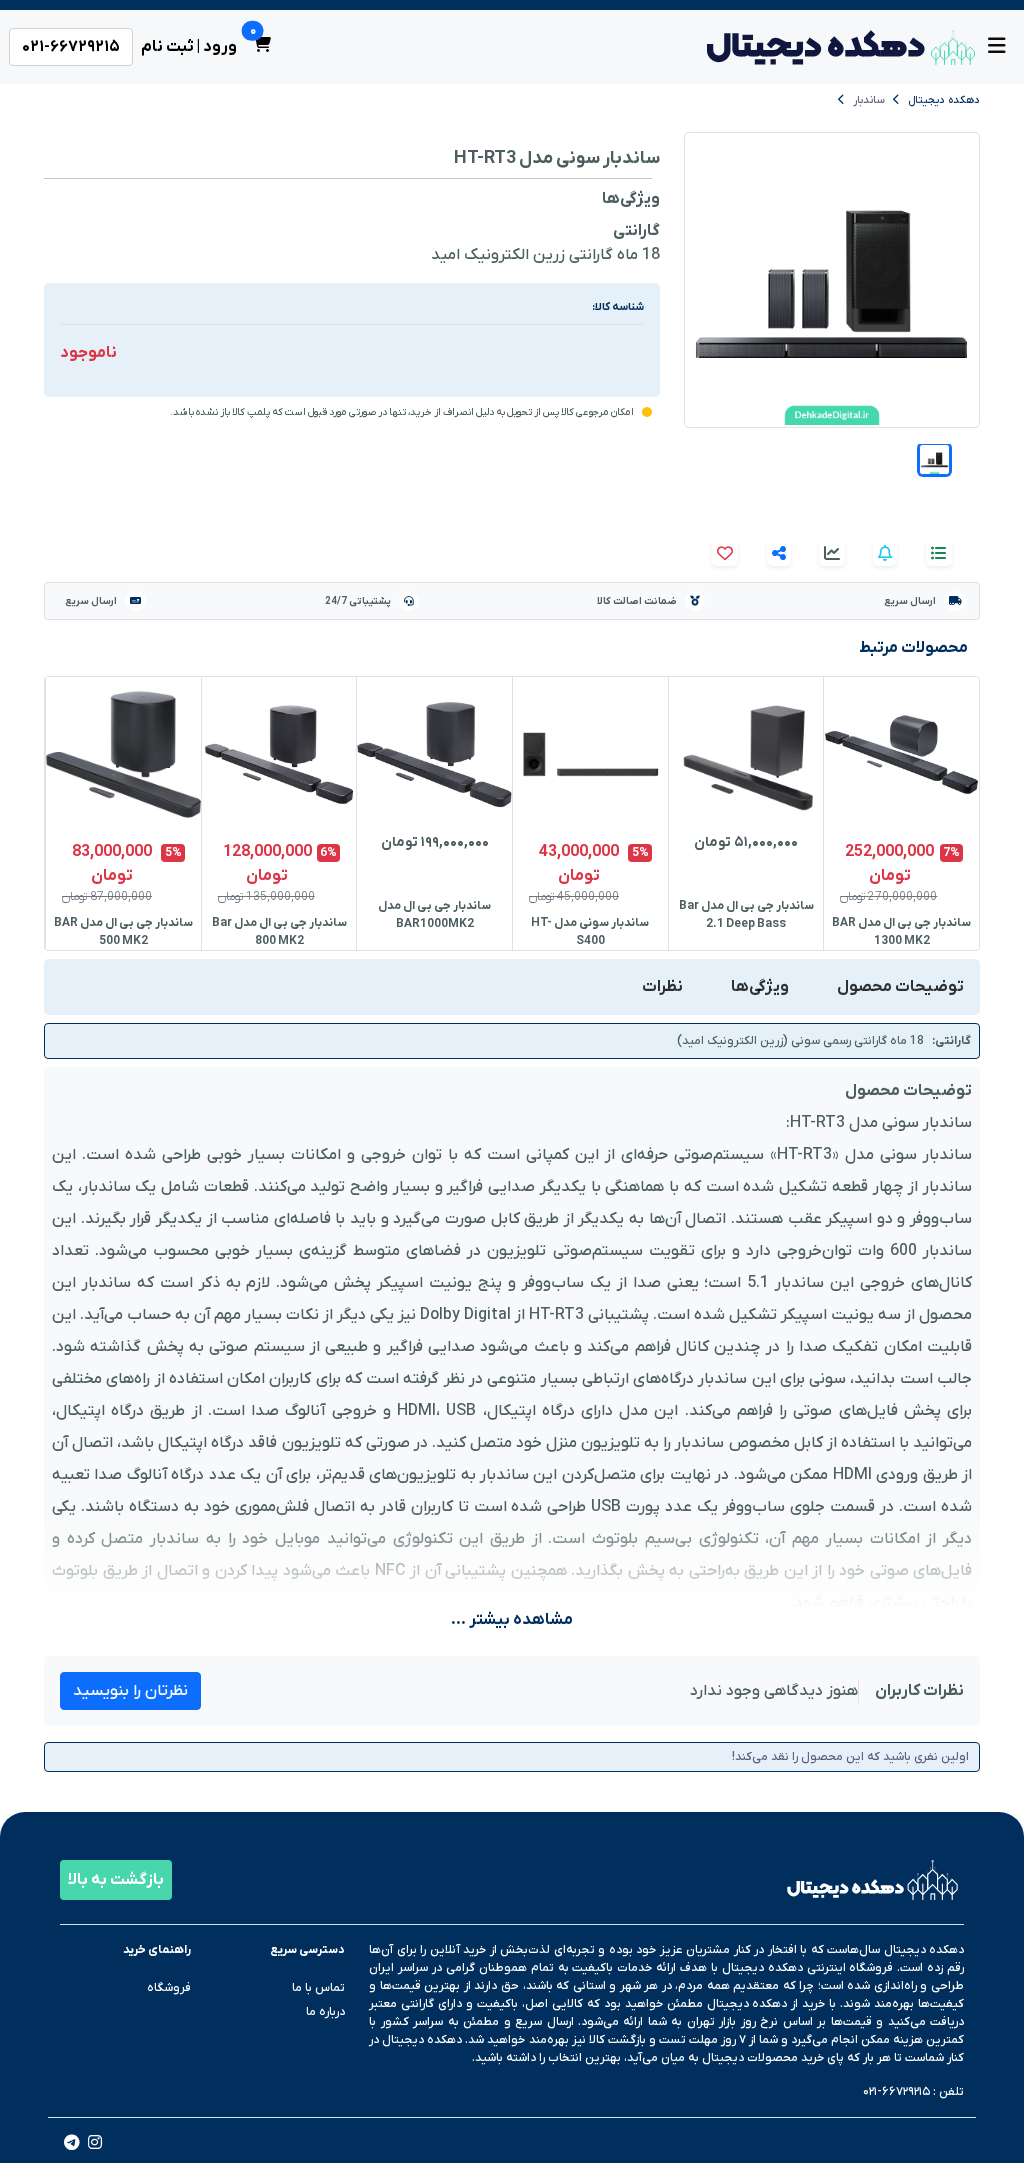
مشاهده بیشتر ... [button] (512, 1620)
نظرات (662, 987)
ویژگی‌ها (760, 987)
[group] (901, 813)
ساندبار (869, 100)
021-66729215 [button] (71, 47)
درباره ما (325, 2012)
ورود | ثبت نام (189, 47)
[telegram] (72, 2144)
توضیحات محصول (900, 987)
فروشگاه (169, 1988)
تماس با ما (318, 1988)
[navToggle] (997, 47)
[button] (934, 459)
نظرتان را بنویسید (130, 1691)
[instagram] (95, 2144)
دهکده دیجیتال (944, 100)
